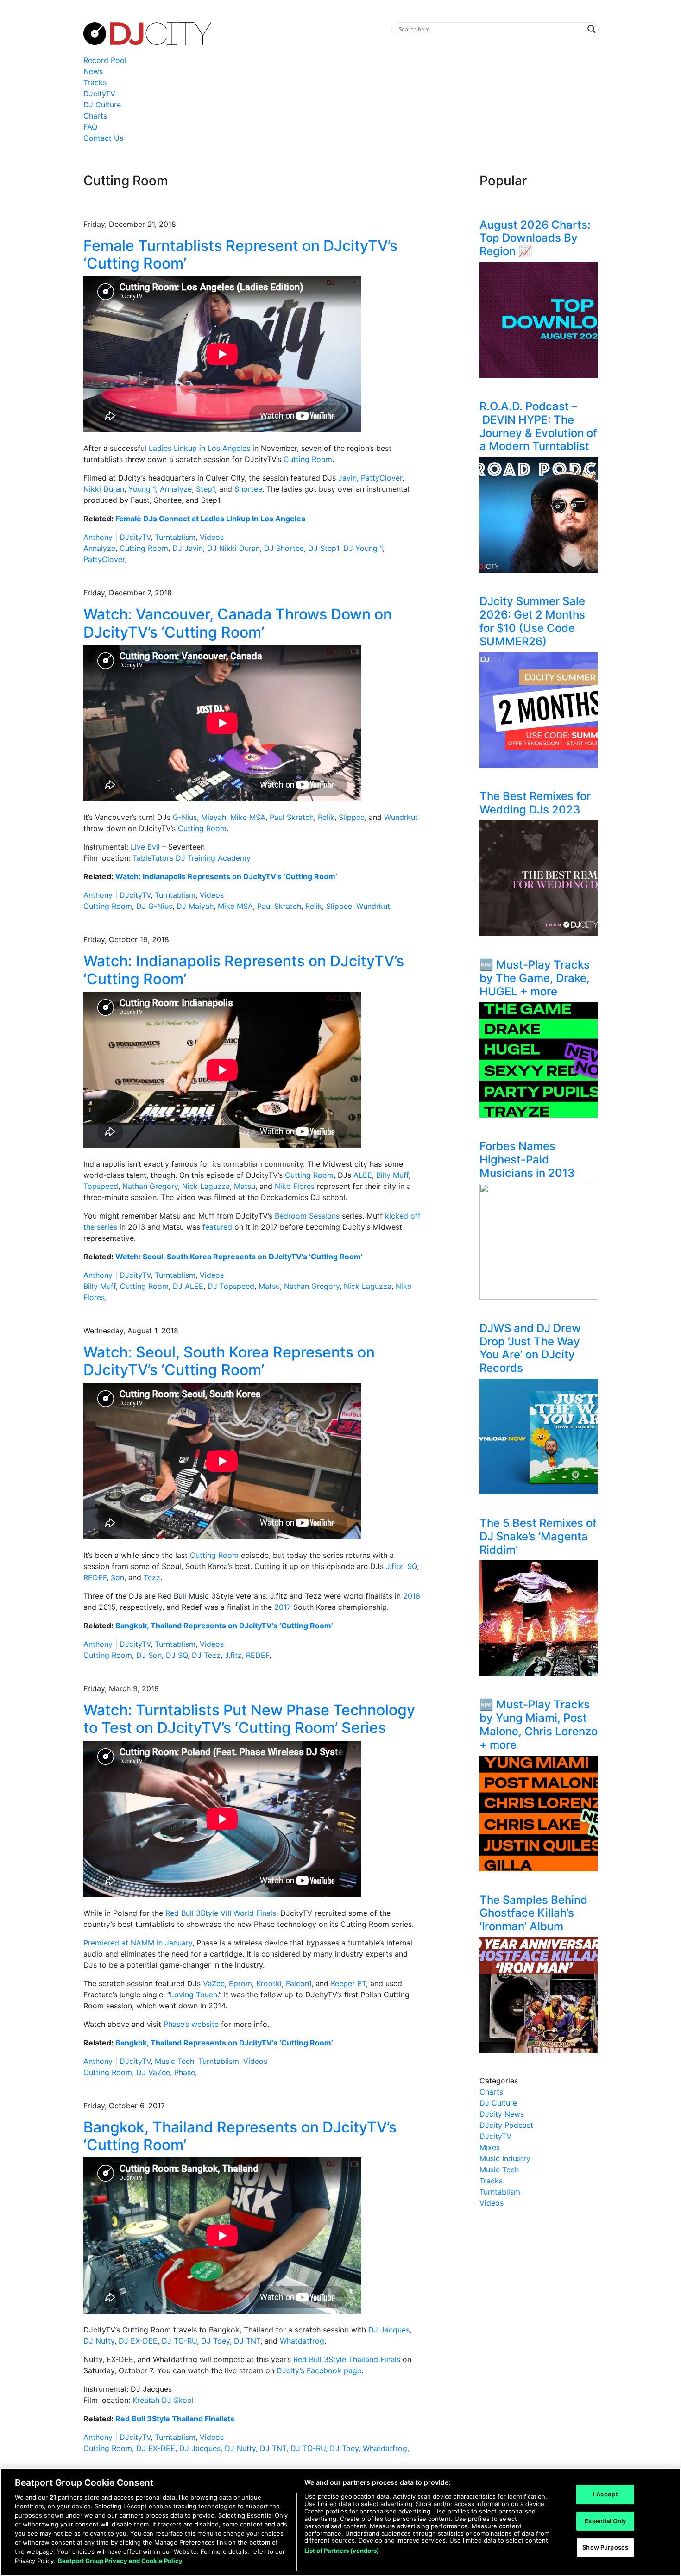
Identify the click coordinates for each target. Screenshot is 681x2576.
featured (217, 1227)
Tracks (95, 82)
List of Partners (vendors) (342, 2551)
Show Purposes (605, 2547)
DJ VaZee (153, 2072)
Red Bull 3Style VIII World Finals (221, 1913)
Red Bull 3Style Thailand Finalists (175, 2419)
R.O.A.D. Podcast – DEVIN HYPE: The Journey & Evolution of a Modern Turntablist (538, 426)
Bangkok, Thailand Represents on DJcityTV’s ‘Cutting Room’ (224, 1626)
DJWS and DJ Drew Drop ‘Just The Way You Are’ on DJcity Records (530, 1348)
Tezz (152, 1577)
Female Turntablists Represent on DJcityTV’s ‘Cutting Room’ (240, 254)
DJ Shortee (284, 548)
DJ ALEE (188, 1286)
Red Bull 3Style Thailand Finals (347, 2359)
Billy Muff (392, 1175)
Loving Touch (194, 1995)
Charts (95, 116)
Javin (347, 478)
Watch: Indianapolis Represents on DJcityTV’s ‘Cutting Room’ (226, 876)
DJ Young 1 (363, 548)
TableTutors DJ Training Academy (192, 858)
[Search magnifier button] (592, 29)
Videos (212, 537)
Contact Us (103, 138)
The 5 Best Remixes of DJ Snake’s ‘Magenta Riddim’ (538, 1536)
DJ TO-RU (179, 2341)
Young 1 (142, 489)
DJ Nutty (99, 2341)
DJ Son (149, 1655)
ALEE (363, 1175)
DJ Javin (188, 548)
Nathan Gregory (150, 1186)
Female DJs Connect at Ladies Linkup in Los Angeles (210, 519)
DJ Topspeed (231, 1286)
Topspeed (101, 1186)
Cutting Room (308, 459)
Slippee (352, 817)
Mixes (490, 2147)
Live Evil (145, 847)
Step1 (205, 489)
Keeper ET (348, 1983)
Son (117, 1577)
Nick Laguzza (206, 1186)
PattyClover (381, 478)
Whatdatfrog (302, 2341)
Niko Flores (295, 1186)
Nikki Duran (104, 489)
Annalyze (176, 489)
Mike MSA (248, 817)
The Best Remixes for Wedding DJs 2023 (535, 803)
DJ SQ (177, 1655)
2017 (283, 1607)
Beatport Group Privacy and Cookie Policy (120, 2560)
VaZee (214, 1983)
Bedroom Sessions (307, 1216)
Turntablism (175, 537)
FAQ (90, 127)
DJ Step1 (324, 548)
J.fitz (394, 1566)
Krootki (269, 1983)
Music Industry (505, 2158)
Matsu (245, 1186)
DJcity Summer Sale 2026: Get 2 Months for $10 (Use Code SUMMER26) (532, 621)
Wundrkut (401, 817)
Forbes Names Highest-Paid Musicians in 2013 (527, 1160)
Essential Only (605, 2521)
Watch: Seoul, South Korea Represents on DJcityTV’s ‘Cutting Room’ (239, 1257)
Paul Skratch (292, 817)
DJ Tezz (206, 1655)
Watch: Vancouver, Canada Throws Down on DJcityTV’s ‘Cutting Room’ (238, 623)
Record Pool (105, 60)
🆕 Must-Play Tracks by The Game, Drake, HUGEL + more (535, 978)
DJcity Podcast (506, 2125)
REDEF (95, 1577)
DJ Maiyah (195, 906)
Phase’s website (191, 2024)
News (93, 71)
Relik (326, 817)
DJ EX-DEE (138, 2341)
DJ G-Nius (154, 906)
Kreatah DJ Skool (163, 2400)
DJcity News (502, 2114)
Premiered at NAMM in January (138, 1943)
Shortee (248, 489)
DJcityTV (99, 94)
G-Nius (185, 817)
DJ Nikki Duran (233, 548)
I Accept (605, 2494)
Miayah (214, 817)
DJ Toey (215, 2341)
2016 (412, 1596)
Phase (185, 2072)
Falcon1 (299, 1983)
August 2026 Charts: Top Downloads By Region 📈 (535, 238)
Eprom (240, 1983)
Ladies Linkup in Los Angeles (199, 448)
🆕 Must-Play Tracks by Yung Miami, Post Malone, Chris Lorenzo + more (539, 1724)
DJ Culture (102, 105)
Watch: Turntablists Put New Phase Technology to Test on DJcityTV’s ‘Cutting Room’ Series (249, 1719)
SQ (412, 1566)
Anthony (98, 537)
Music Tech (174, 2061)
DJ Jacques (389, 2330)
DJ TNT (247, 2341)
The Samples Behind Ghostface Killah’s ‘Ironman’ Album (533, 1913)
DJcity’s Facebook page (319, 2370)
